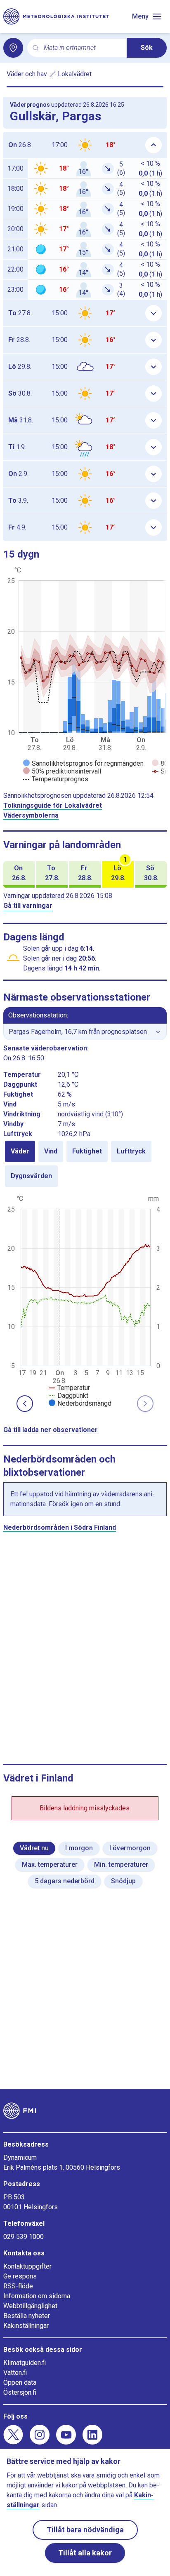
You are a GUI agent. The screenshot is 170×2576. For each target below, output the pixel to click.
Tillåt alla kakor (85, 2553)
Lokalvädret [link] (75, 74)
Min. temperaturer (121, 1865)
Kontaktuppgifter (27, 2266)
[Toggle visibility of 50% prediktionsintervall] (62, 771)
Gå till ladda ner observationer (51, 1430)
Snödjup (123, 1881)
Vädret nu (34, 1848)
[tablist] (85, 1164)
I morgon (79, 1848)
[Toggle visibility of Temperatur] (69, 1388)
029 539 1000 (24, 2237)
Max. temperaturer (50, 1865)
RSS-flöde (18, 2286)
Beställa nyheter (27, 2316)
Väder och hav (27, 74)
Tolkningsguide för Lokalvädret (53, 805)
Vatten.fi (15, 2373)
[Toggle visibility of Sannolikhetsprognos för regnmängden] (83, 763)
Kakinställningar (26, 2326)
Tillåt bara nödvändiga (85, 2530)
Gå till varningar (28, 906)
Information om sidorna (37, 2296)
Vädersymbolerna (31, 815)
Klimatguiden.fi (25, 2363)
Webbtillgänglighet (30, 2306)
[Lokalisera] (13, 48)
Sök (147, 48)
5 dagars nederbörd (65, 1881)
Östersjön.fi (20, 2392)
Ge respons (20, 2276)
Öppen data (20, 2383)
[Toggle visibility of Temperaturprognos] (56, 779)
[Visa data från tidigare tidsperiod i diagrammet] (25, 1404)
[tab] (20, 1151)
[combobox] (82, 48)
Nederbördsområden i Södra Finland (60, 1527)
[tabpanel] (85, 1300)
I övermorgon (130, 1848)
